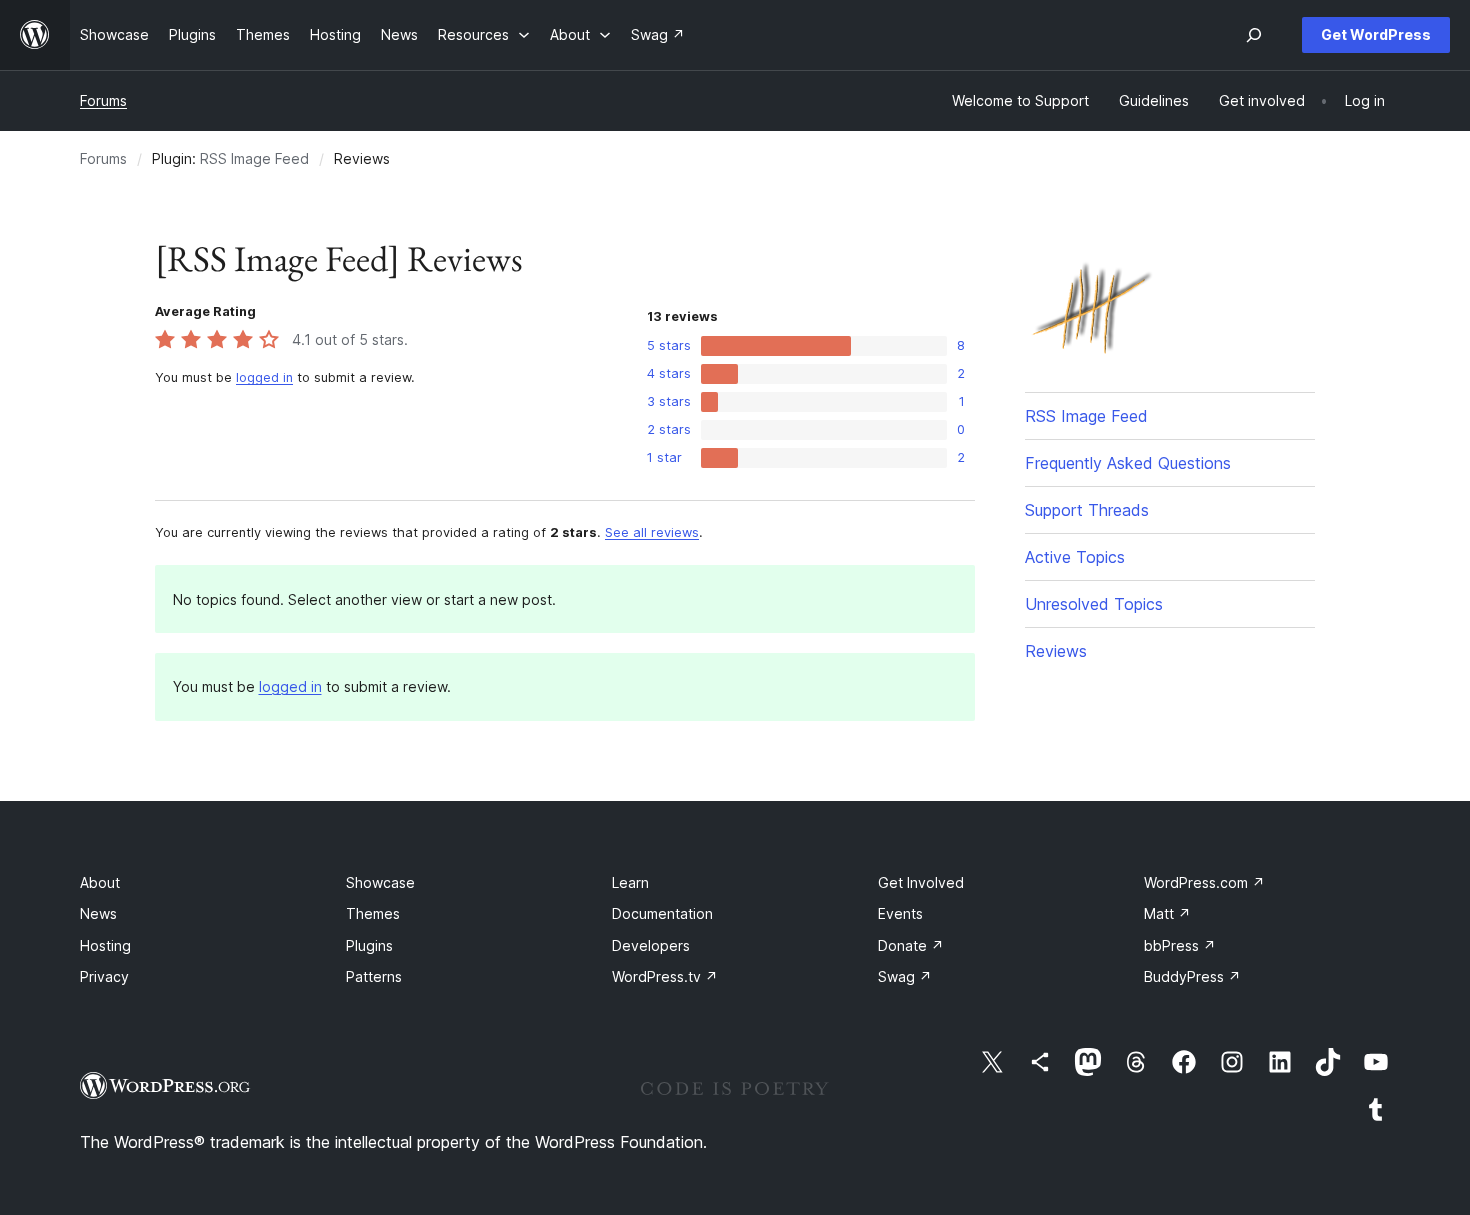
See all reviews (652, 532)
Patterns (374, 976)
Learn (630, 882)
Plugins (369, 945)
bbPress (1180, 945)
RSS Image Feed (254, 158)
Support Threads (1087, 510)
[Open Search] (1254, 35)
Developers (651, 945)
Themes (373, 913)
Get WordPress (1376, 34)
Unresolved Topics (1094, 604)
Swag (905, 976)
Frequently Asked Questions (1128, 463)
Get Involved (921, 882)
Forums (103, 100)
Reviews (1056, 651)
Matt (1167, 913)
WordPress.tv (665, 976)
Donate (911, 945)
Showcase (380, 882)
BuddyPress (1192, 976)
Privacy (104, 976)
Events (900, 913)
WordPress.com (1204, 882)
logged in (264, 377)
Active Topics (1075, 557)
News (98, 913)
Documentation (662, 913)
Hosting (105, 945)
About (100, 882)
